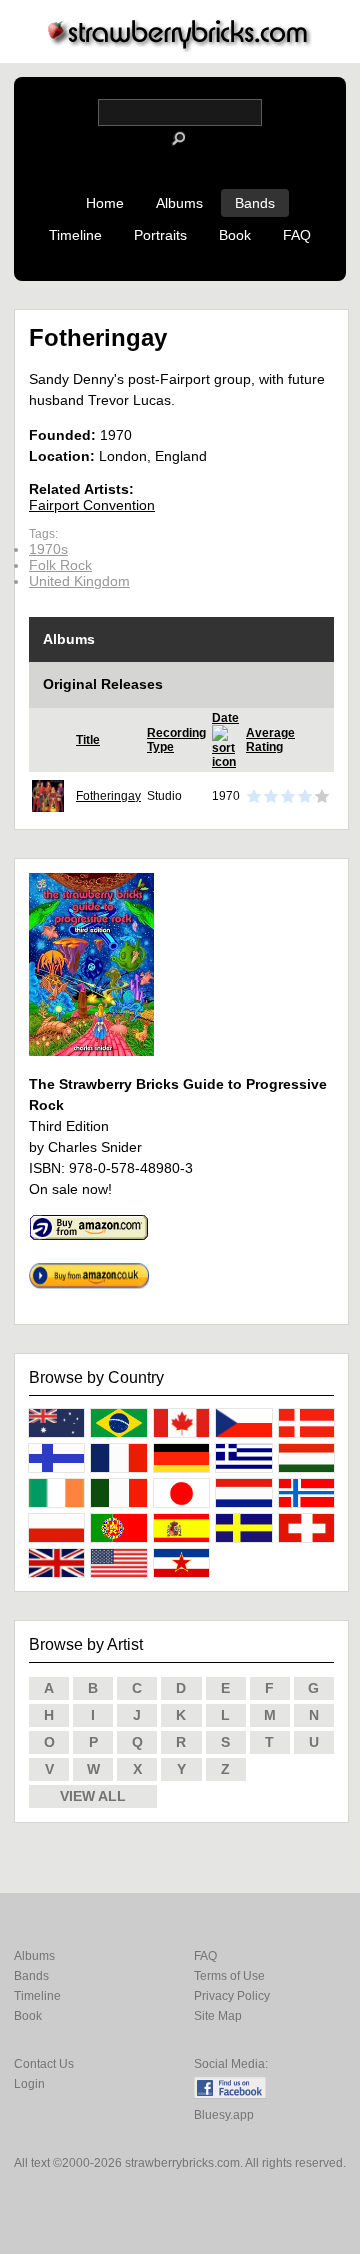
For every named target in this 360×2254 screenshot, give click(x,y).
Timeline (75, 235)
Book (235, 235)
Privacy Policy (232, 1996)
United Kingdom (79, 581)
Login (29, 2084)
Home (105, 203)
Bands (255, 203)
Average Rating (270, 740)
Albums (179, 203)
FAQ (297, 235)
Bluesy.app (224, 2115)
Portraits (160, 235)
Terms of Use (229, 1976)
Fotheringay (108, 796)
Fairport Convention (92, 505)
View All (93, 1796)
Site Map (218, 2016)
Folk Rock (60, 565)
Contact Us (44, 2064)
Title (88, 740)
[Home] (180, 46)
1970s (48, 549)
